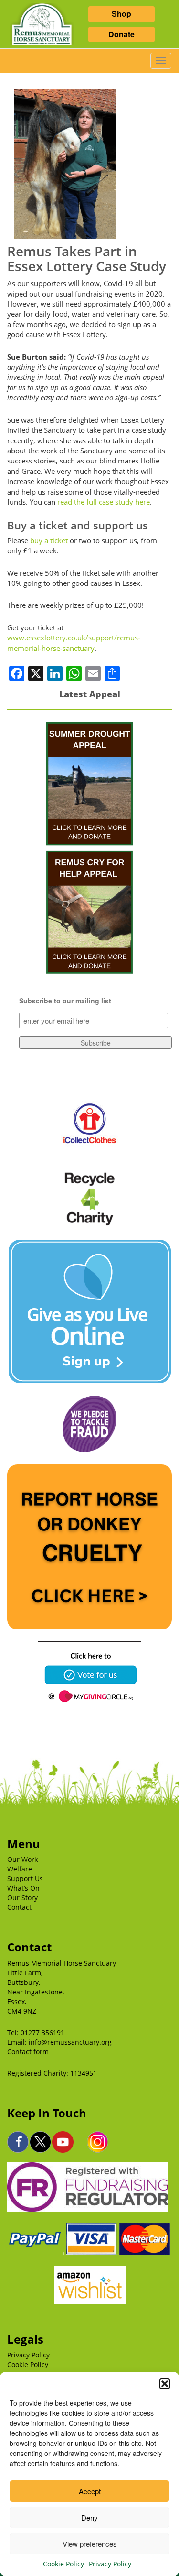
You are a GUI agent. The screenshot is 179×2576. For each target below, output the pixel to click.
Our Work (22, 1859)
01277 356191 (42, 2032)
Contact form (28, 2052)
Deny (89, 2517)
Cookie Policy (63, 2564)
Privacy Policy (110, 2564)
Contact (19, 1907)
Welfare (20, 1869)
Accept (90, 2491)
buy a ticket (49, 540)
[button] (165, 2384)
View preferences (90, 2544)
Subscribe (96, 1043)
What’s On (23, 1888)
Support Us (25, 1878)
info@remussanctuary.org (70, 2042)
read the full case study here (104, 502)
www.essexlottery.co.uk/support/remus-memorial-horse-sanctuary (74, 643)
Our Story (22, 1898)
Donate (121, 34)
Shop (121, 14)
